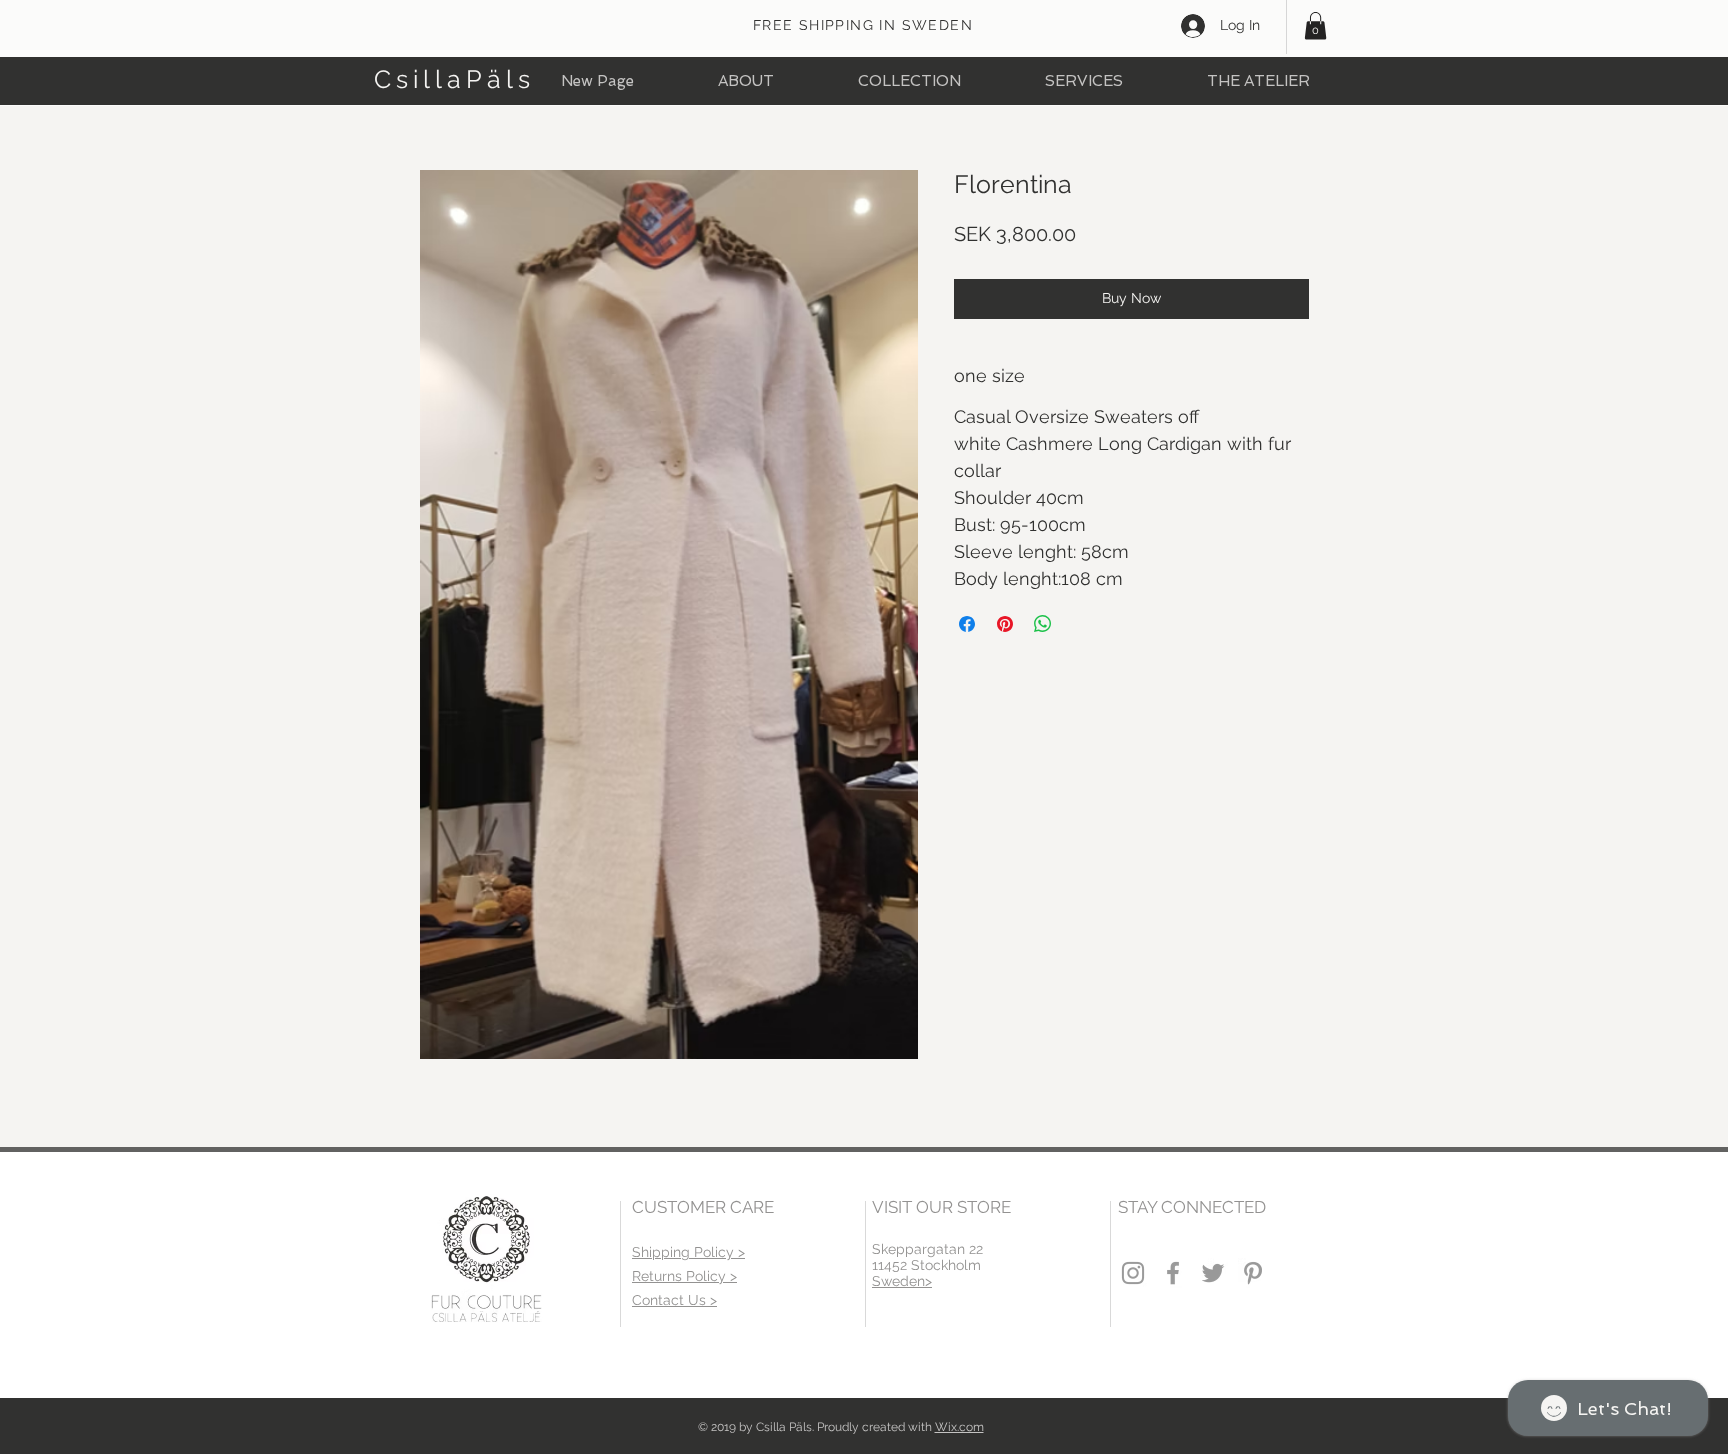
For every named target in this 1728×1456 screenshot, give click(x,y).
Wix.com (959, 1427)
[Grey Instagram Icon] (1133, 1273)
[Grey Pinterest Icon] (1253, 1273)
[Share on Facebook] (967, 624)
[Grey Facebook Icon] (1173, 1273)
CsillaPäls (454, 79)
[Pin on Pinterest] (1005, 624)
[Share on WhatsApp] (1043, 624)
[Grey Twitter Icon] (1213, 1273)
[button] (1315, 25)
